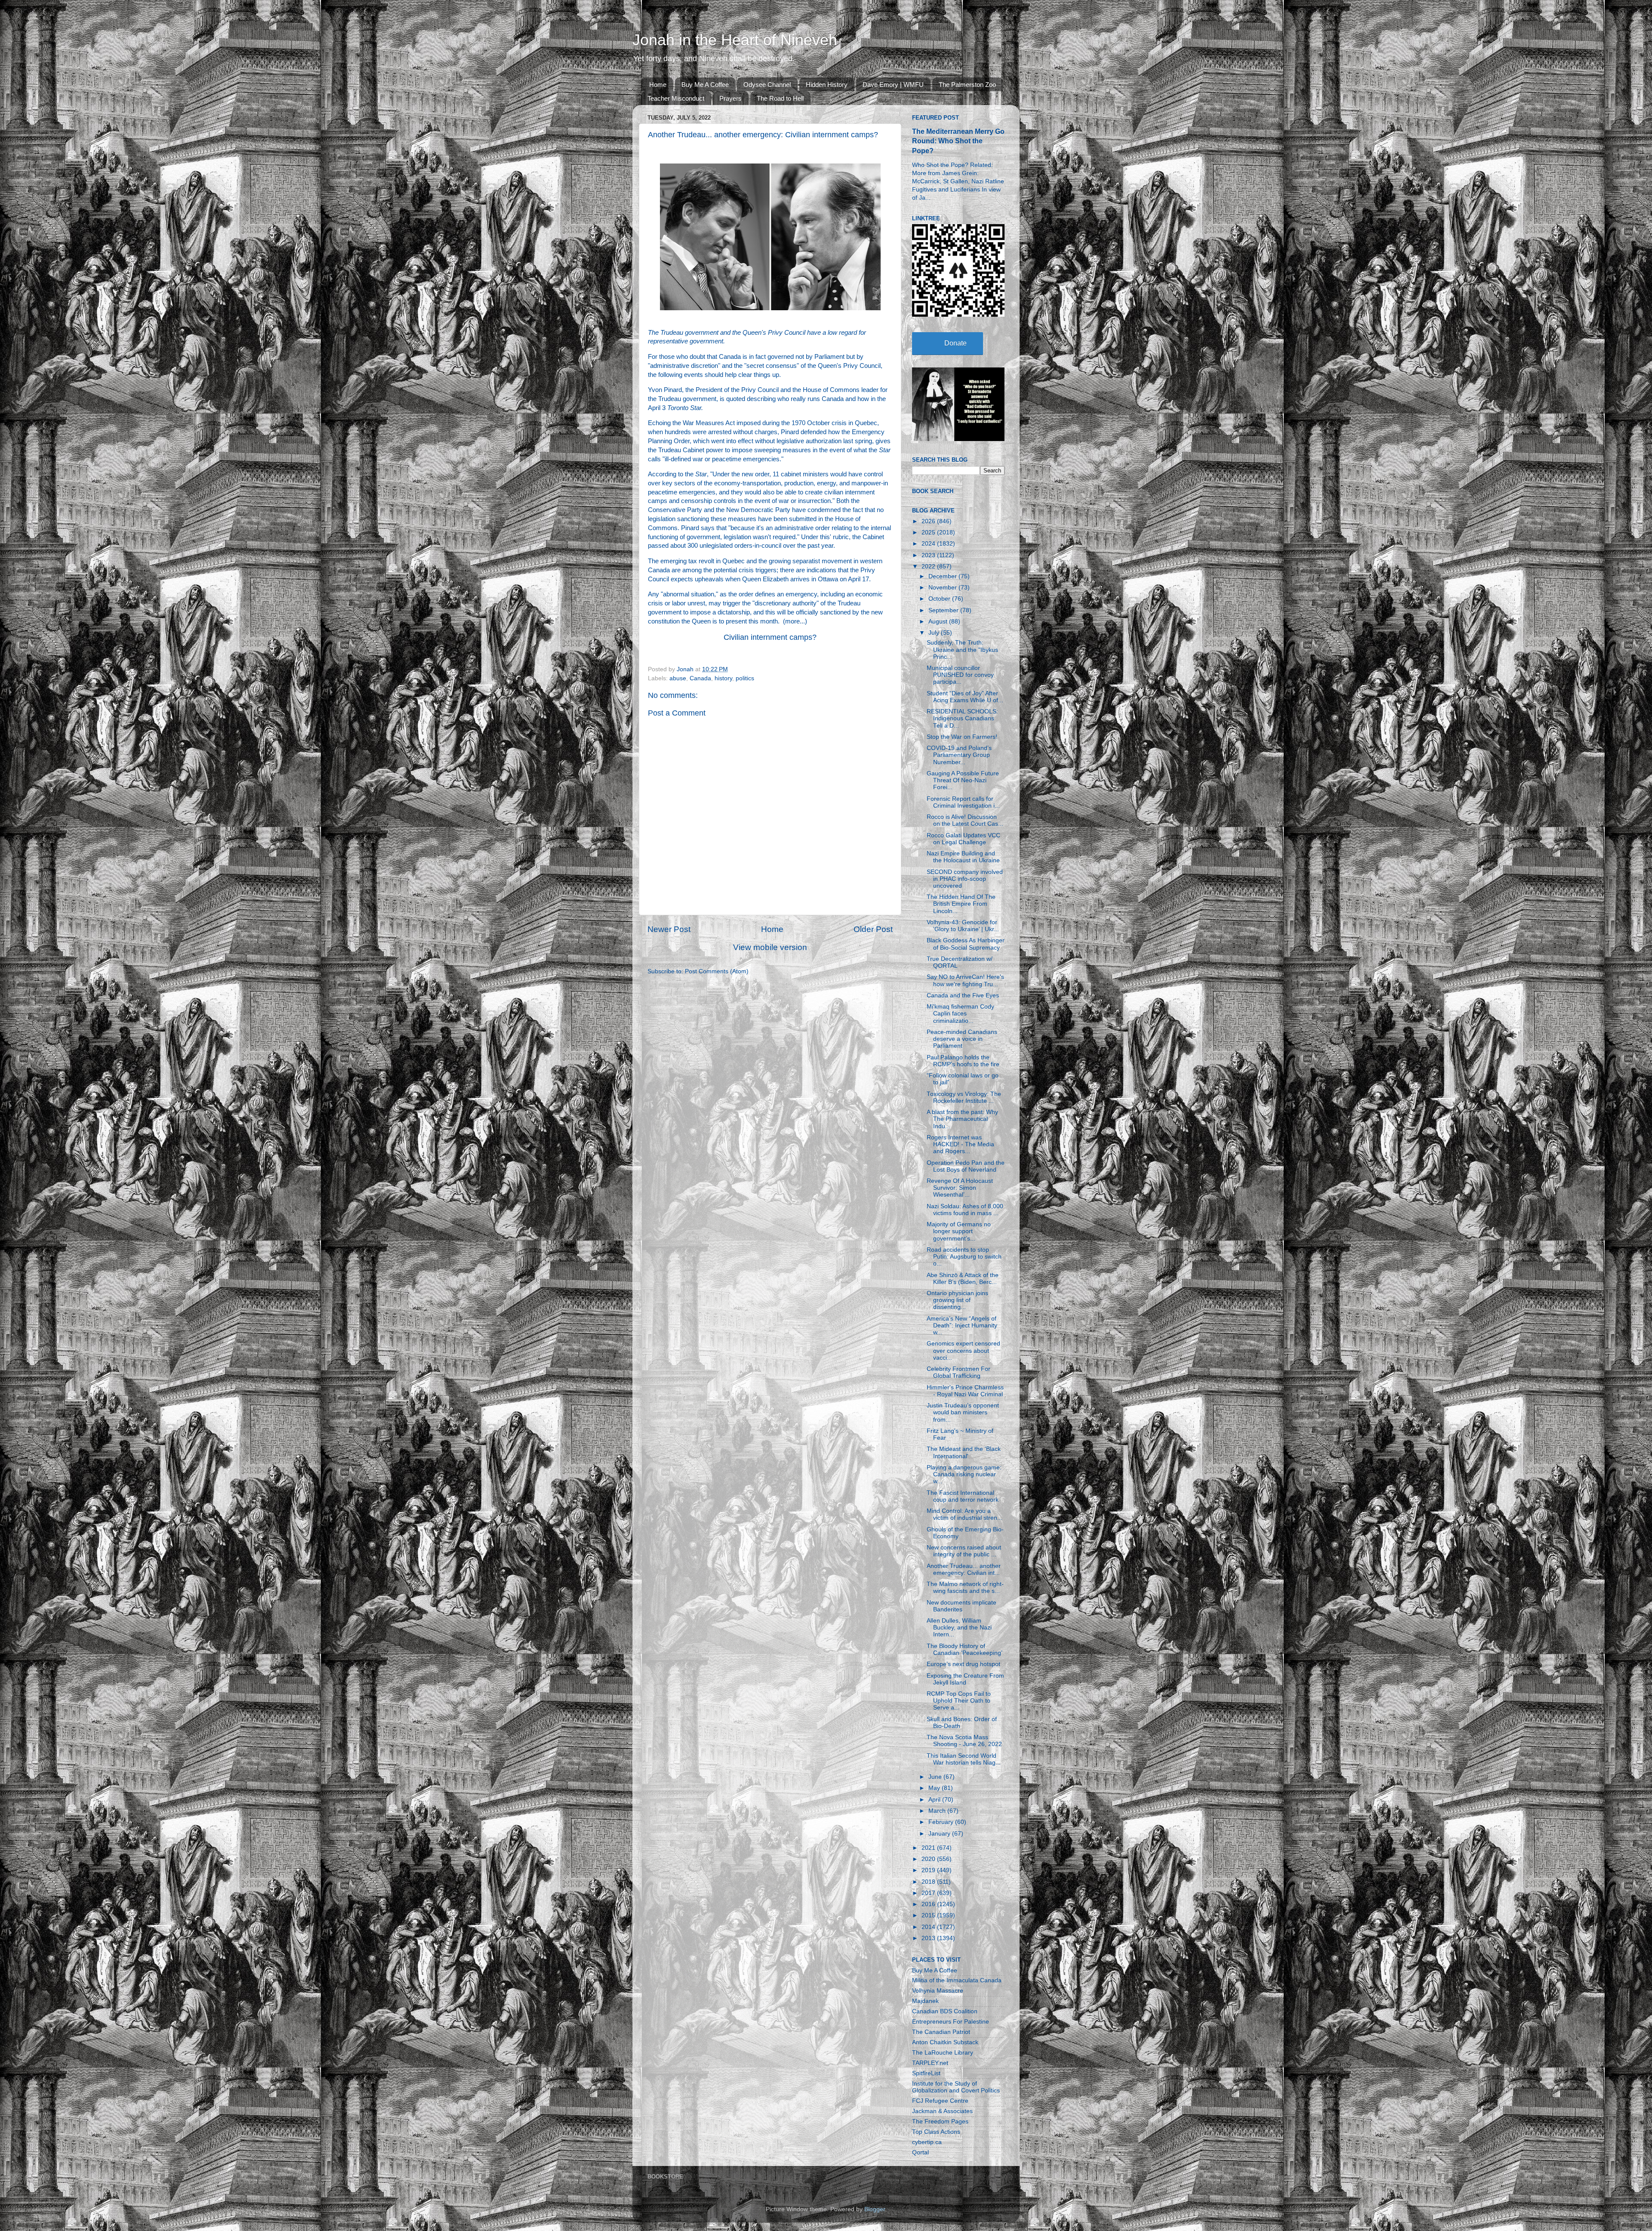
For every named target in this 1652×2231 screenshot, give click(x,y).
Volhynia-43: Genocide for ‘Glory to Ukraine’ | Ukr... (963, 926)
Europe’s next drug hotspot (963, 1664)
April (935, 1800)
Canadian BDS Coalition (945, 2011)
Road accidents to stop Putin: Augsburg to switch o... (964, 1257)
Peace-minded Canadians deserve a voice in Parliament (962, 1039)
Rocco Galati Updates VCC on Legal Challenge (963, 839)
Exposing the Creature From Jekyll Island (965, 1679)
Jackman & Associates (942, 2111)
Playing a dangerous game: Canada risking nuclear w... (964, 1474)
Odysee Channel (767, 85)
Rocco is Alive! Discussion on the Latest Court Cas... (965, 820)
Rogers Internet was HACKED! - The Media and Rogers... (960, 1144)
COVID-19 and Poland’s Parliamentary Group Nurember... (959, 755)
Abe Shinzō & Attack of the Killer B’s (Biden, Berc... (963, 1279)
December (943, 576)
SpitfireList (926, 2073)
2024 (929, 544)
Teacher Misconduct (676, 98)
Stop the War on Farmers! (962, 737)
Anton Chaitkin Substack (945, 2042)
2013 (929, 1938)
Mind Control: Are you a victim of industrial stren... (965, 1514)
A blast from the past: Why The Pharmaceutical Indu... (962, 1119)
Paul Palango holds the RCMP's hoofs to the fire (963, 1061)
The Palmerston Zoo (967, 85)
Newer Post (669, 929)
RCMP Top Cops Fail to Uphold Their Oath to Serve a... (959, 1701)
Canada (700, 678)
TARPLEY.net (930, 2063)
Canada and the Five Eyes (963, 995)
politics (745, 678)
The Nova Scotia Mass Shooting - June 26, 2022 (964, 1741)
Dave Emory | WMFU (893, 85)
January (940, 1834)
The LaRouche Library (943, 2053)
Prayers (730, 98)
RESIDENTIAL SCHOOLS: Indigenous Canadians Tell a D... (962, 718)
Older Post (873, 929)
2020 (929, 1859)
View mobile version (770, 947)
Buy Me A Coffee (705, 85)
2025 (929, 532)
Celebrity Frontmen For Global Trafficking (959, 1372)
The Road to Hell (780, 98)
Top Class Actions (936, 2132)
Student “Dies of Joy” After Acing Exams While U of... (965, 697)
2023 (929, 555)
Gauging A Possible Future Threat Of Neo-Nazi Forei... (963, 780)
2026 (929, 521)
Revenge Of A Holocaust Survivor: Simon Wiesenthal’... (960, 1188)
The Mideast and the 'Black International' (964, 1452)
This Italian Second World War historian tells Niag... (964, 1759)
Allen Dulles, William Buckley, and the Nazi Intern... (959, 1628)
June (936, 1777)
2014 (929, 1927)
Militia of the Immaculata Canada (957, 1980)
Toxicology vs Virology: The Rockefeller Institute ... (964, 1097)
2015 (929, 1915)
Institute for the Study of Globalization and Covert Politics (956, 2087)
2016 (929, 1904)
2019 (929, 1870)
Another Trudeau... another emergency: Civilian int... (964, 1569)
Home (658, 85)
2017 (929, 1893)
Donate (955, 343)
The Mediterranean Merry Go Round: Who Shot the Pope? (958, 141)
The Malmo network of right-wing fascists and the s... (965, 1588)
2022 (929, 566)
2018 (929, 1882)
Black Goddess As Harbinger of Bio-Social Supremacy (966, 944)
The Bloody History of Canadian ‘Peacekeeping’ (965, 1649)
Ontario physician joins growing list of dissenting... (957, 1300)
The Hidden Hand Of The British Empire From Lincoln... (961, 904)
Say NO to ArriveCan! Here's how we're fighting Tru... (965, 980)
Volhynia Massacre (938, 1991)
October (940, 599)
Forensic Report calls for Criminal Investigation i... (963, 802)
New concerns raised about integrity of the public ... (964, 1551)
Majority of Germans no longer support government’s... (959, 1231)
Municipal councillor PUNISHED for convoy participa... (960, 675)
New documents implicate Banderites (962, 1606)
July (935, 633)
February (942, 1822)
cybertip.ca (927, 2142)
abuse (678, 678)
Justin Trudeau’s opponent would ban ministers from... (963, 1412)
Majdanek (925, 2001)
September (944, 610)
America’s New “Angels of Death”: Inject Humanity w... (962, 1325)
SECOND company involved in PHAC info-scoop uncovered (965, 879)
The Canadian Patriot (941, 2032)
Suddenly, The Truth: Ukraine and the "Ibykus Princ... (962, 650)
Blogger (875, 2209)
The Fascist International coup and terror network (963, 1496)
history (723, 678)
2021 (929, 1848)
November (943, 588)
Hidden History (827, 85)
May (935, 1788)
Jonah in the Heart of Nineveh (735, 40)
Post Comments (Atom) (717, 971)
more (792, 621)
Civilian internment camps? (770, 637)
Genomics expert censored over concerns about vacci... (963, 1350)
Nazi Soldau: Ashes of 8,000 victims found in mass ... (965, 1210)
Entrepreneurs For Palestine (951, 2022)
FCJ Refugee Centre (940, 2101)
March (938, 1811)
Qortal (920, 2152)
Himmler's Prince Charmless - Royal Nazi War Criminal (965, 1391)
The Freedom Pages (940, 2121)
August (939, 622)
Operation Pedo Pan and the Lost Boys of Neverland (966, 1166)
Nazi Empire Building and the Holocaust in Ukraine (963, 857)
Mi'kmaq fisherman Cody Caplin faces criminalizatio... (960, 1014)
